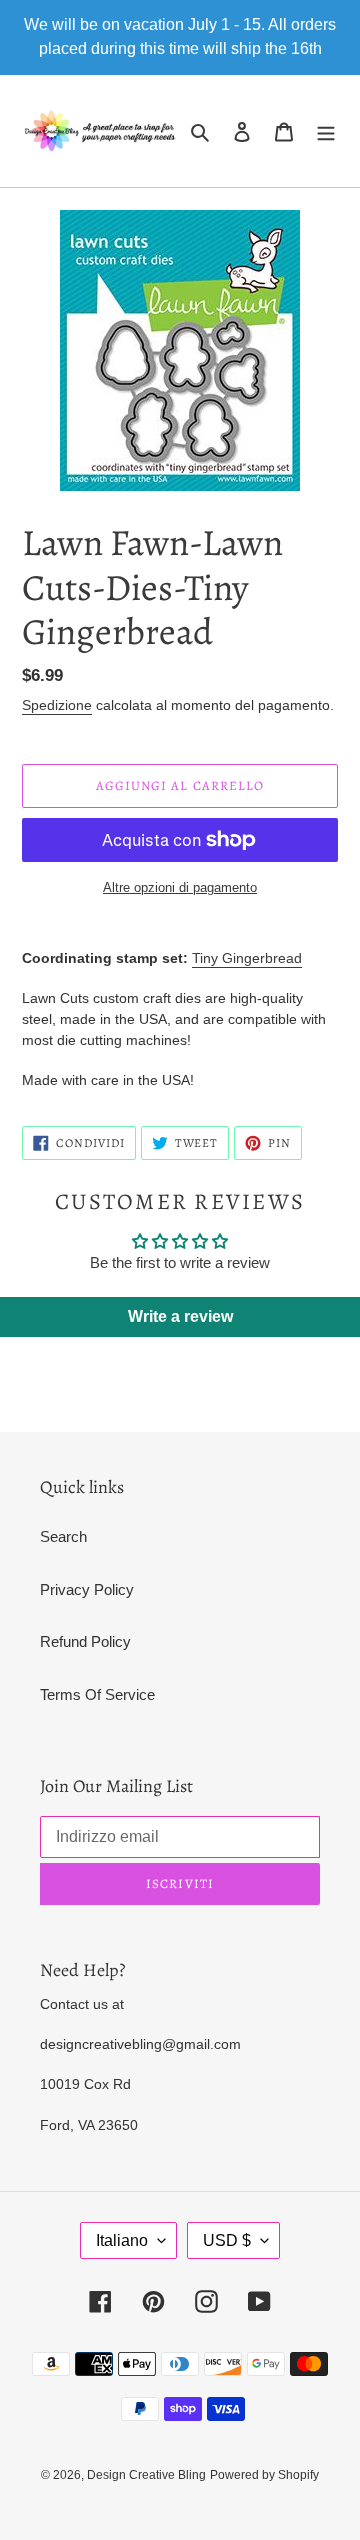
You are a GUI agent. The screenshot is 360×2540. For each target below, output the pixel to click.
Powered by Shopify (264, 2475)
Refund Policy (85, 1641)
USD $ (227, 2240)
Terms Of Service (97, 1694)
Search (63, 1536)
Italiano (122, 2240)
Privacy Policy (87, 1589)
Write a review (180, 1316)
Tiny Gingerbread (247, 958)
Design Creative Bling (146, 2475)
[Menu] (326, 131)
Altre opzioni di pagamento (180, 887)
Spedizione (57, 705)
